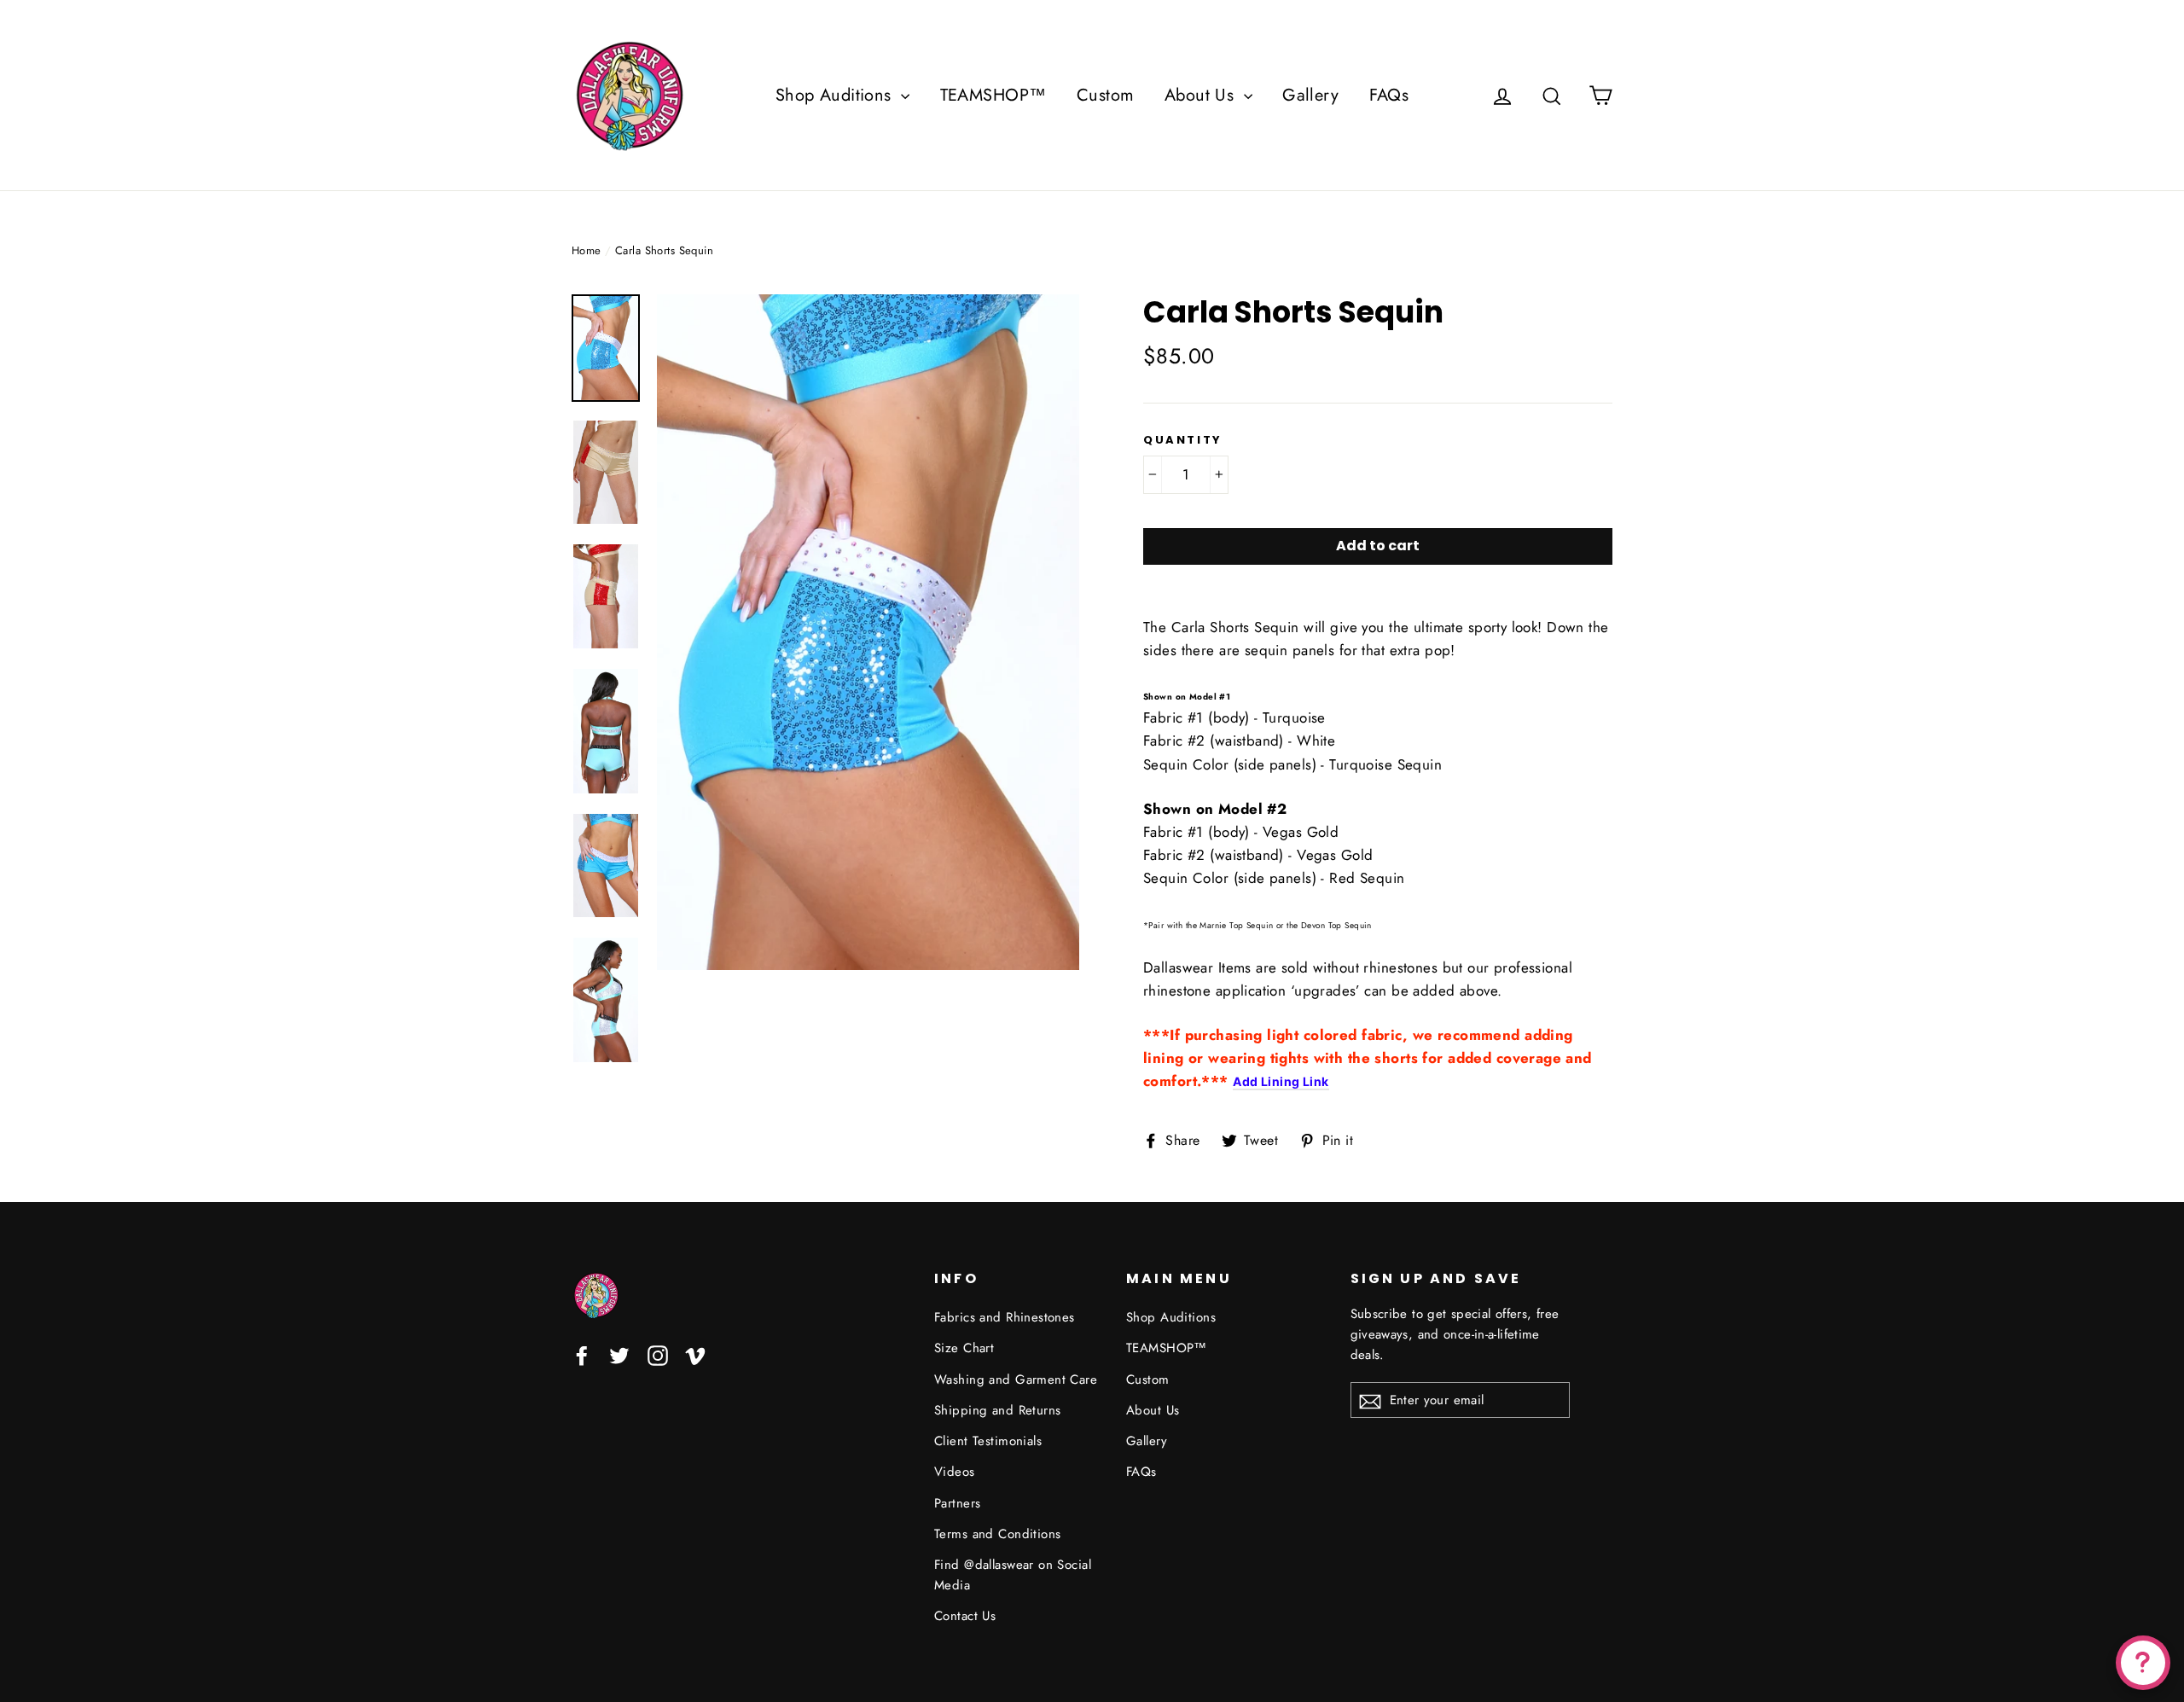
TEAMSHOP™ (993, 95)
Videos (955, 1472)
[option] (868, 632)
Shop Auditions (836, 95)
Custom (1106, 95)
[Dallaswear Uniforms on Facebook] (582, 1353)
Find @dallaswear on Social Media (1013, 1575)
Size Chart (964, 1348)
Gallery (1310, 95)
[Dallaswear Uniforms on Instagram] (658, 1353)
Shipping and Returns (998, 1410)
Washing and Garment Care (1016, 1380)
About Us (1202, 95)
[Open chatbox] (2143, 1663)
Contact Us (965, 1616)
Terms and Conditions (998, 1534)
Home (587, 250)
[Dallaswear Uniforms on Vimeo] (695, 1353)
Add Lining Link (1281, 1081)
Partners (957, 1503)
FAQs (1389, 95)
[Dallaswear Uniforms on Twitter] (619, 1353)
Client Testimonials (988, 1441)
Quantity (1183, 440)
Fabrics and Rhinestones (1005, 1317)
